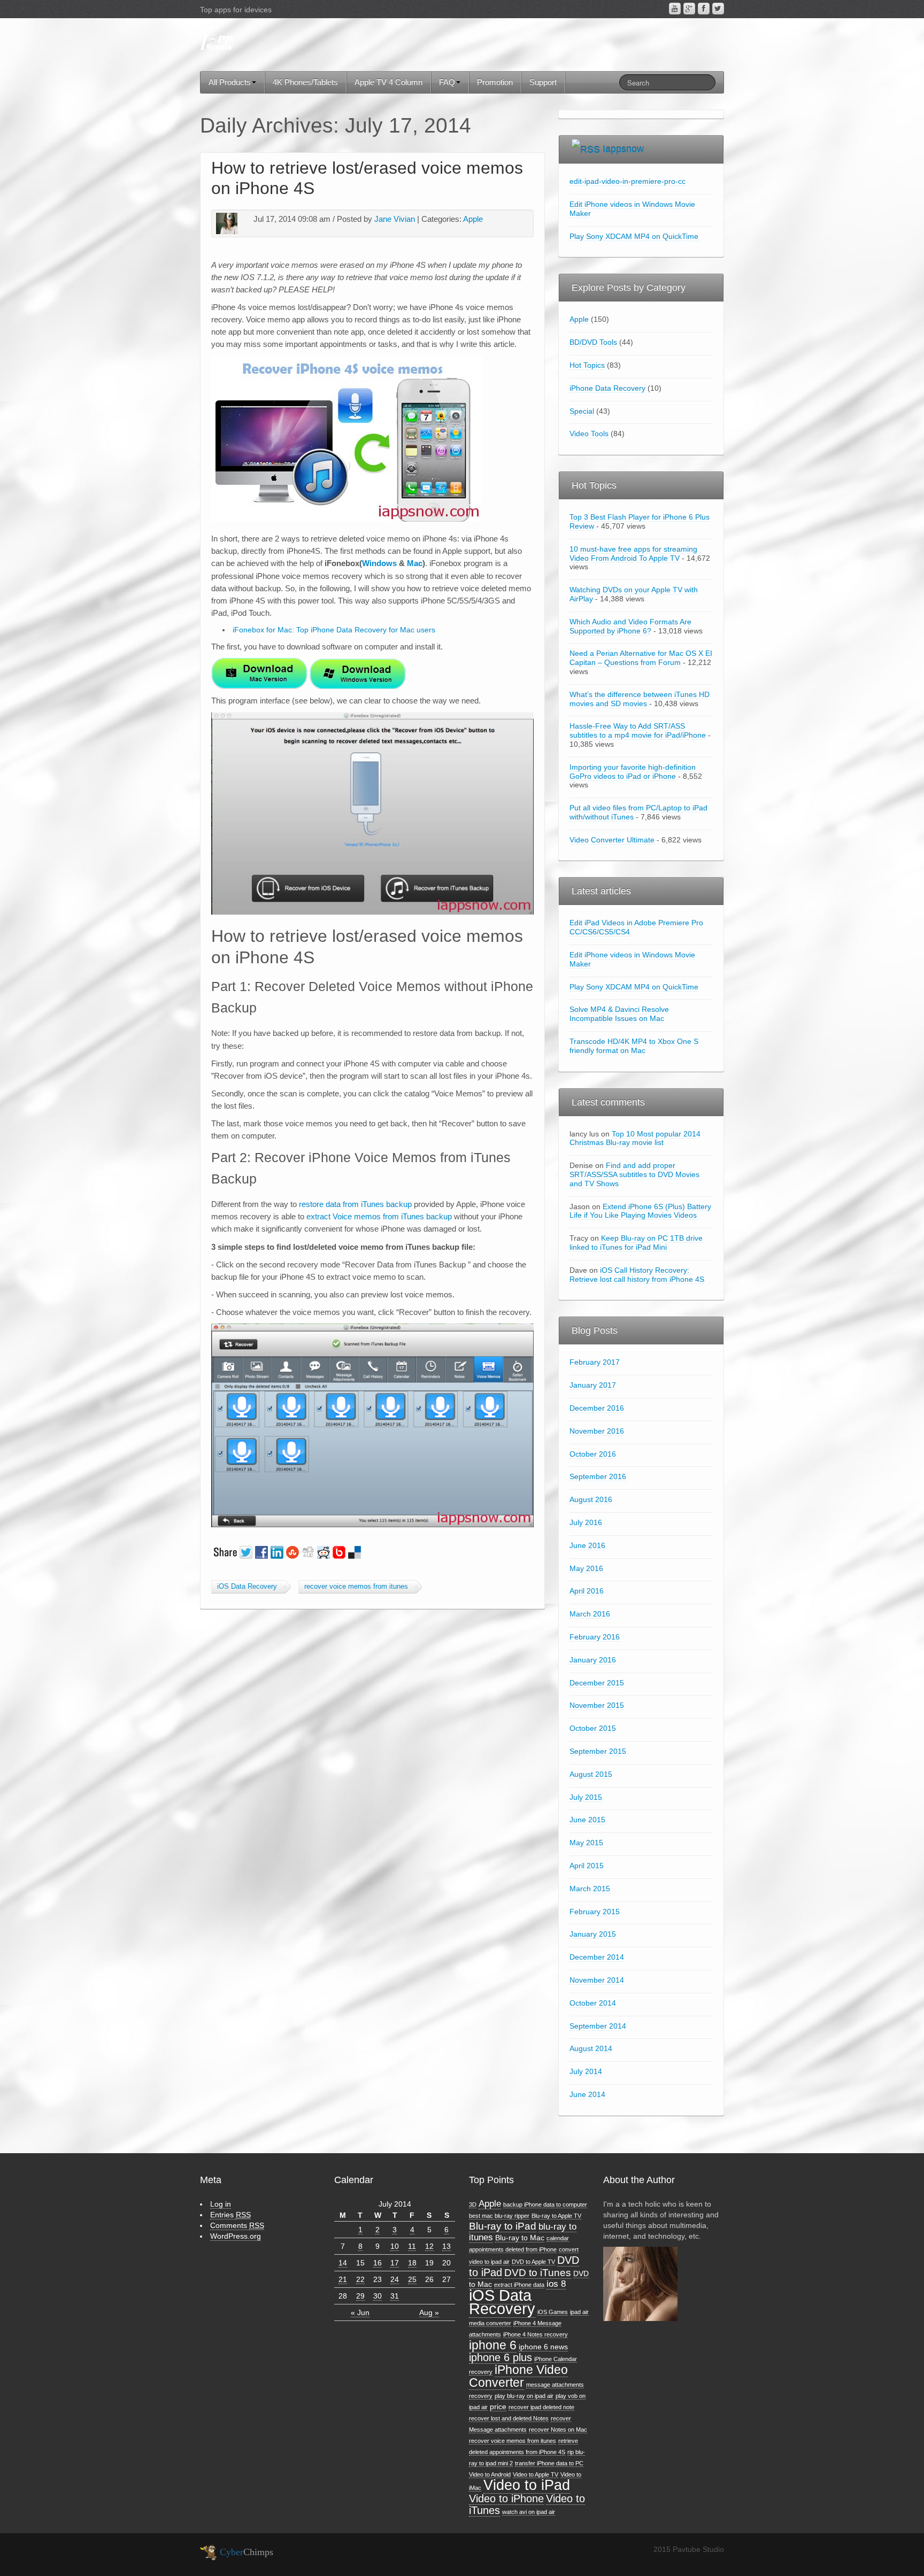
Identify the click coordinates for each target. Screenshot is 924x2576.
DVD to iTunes (538, 2273)
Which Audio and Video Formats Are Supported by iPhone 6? (630, 626)
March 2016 (590, 1614)
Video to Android (490, 2474)
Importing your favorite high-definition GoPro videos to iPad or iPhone (633, 772)
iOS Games (553, 2312)
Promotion (495, 82)
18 (412, 2263)
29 (360, 2296)
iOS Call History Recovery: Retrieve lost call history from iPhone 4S (637, 1275)
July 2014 (586, 2071)
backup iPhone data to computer (545, 2204)
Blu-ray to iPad (503, 2226)
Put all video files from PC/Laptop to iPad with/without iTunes (638, 812)
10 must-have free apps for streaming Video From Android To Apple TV (633, 554)
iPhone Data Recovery (607, 388)
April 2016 (587, 1591)
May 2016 (586, 1568)
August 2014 (591, 2048)
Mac (415, 563)
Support (543, 82)
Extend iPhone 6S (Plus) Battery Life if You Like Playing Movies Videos (640, 1211)
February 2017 (595, 1362)
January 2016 (593, 1660)
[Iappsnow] (217, 43)
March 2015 (590, 1889)
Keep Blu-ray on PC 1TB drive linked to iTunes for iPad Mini (636, 1243)
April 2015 (587, 1866)
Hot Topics (587, 365)
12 (429, 2246)
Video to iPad (527, 2485)
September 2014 (598, 2026)
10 (395, 2246)
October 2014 (593, 2003)
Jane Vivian (395, 219)
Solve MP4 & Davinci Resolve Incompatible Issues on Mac (619, 1014)
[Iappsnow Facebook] (704, 9)
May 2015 (586, 1843)
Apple (473, 219)
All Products (230, 82)
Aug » (429, 2312)
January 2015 (593, 1934)
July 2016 (586, 1522)
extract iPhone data (519, 2285)
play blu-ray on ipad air (524, 2396)
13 (446, 2246)
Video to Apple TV (536, 2474)
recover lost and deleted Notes (509, 2418)
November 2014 (597, 1980)
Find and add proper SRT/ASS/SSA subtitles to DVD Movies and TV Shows (634, 1174)
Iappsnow (623, 149)
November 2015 (597, 1705)
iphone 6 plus (500, 2357)
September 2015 (598, 1751)
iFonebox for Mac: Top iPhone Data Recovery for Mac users (334, 630)
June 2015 (587, 1820)
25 (412, 2279)
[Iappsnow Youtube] (675, 9)
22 (360, 2279)
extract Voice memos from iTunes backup (379, 1216)
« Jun (360, 2312)
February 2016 (595, 1637)
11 (412, 2246)
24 (395, 2279)
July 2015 (586, 1797)
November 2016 (597, 1431)
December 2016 (597, 1408)
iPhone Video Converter (518, 2376)
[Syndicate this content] (586, 149)
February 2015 (595, 1912)
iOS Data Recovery (247, 1587)
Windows (379, 563)
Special (582, 411)
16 (378, 2263)
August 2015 (591, 1774)
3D (473, 2204)
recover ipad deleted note (541, 2407)
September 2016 (598, 1476)
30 (378, 2296)
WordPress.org (236, 2236)
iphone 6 (493, 2345)
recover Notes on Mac (558, 2430)
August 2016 (591, 1499)
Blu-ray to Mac (520, 2238)
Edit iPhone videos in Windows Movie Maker (632, 209)
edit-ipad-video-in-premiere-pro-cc (627, 181)
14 (343, 2263)
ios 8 (556, 2284)
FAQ (447, 82)
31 (395, 2296)
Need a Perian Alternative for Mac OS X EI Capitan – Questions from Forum (641, 658)
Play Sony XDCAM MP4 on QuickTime (634, 236)
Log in (221, 2204)
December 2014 (597, 1957)
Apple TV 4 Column (388, 82)
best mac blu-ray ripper (499, 2216)
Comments (237, 2225)
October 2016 (593, 1454)
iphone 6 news (543, 2347)
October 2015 (593, 1728)
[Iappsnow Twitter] (718, 9)
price (498, 2407)
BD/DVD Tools (593, 342)
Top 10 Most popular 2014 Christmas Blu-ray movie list (635, 1138)
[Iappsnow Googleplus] (689, 9)
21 (343, 2279)
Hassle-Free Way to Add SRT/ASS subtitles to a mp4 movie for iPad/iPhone (638, 730)
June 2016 (587, 1545)
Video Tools (589, 434)
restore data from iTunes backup (355, 1204)
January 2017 (593, 1385)
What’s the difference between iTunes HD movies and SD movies (640, 699)
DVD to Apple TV (533, 2262)
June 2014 (587, 2094)
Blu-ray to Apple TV (556, 2216)
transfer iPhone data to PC (549, 2463)
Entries (230, 2215)
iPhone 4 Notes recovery (536, 2334)
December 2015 (597, 1683)
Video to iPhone (506, 2498)
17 (395, 2263)
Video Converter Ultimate (612, 840)
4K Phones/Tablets (305, 82)
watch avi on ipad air (529, 2512)
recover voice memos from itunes (356, 1587)
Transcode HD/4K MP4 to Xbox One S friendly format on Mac (634, 1046)
